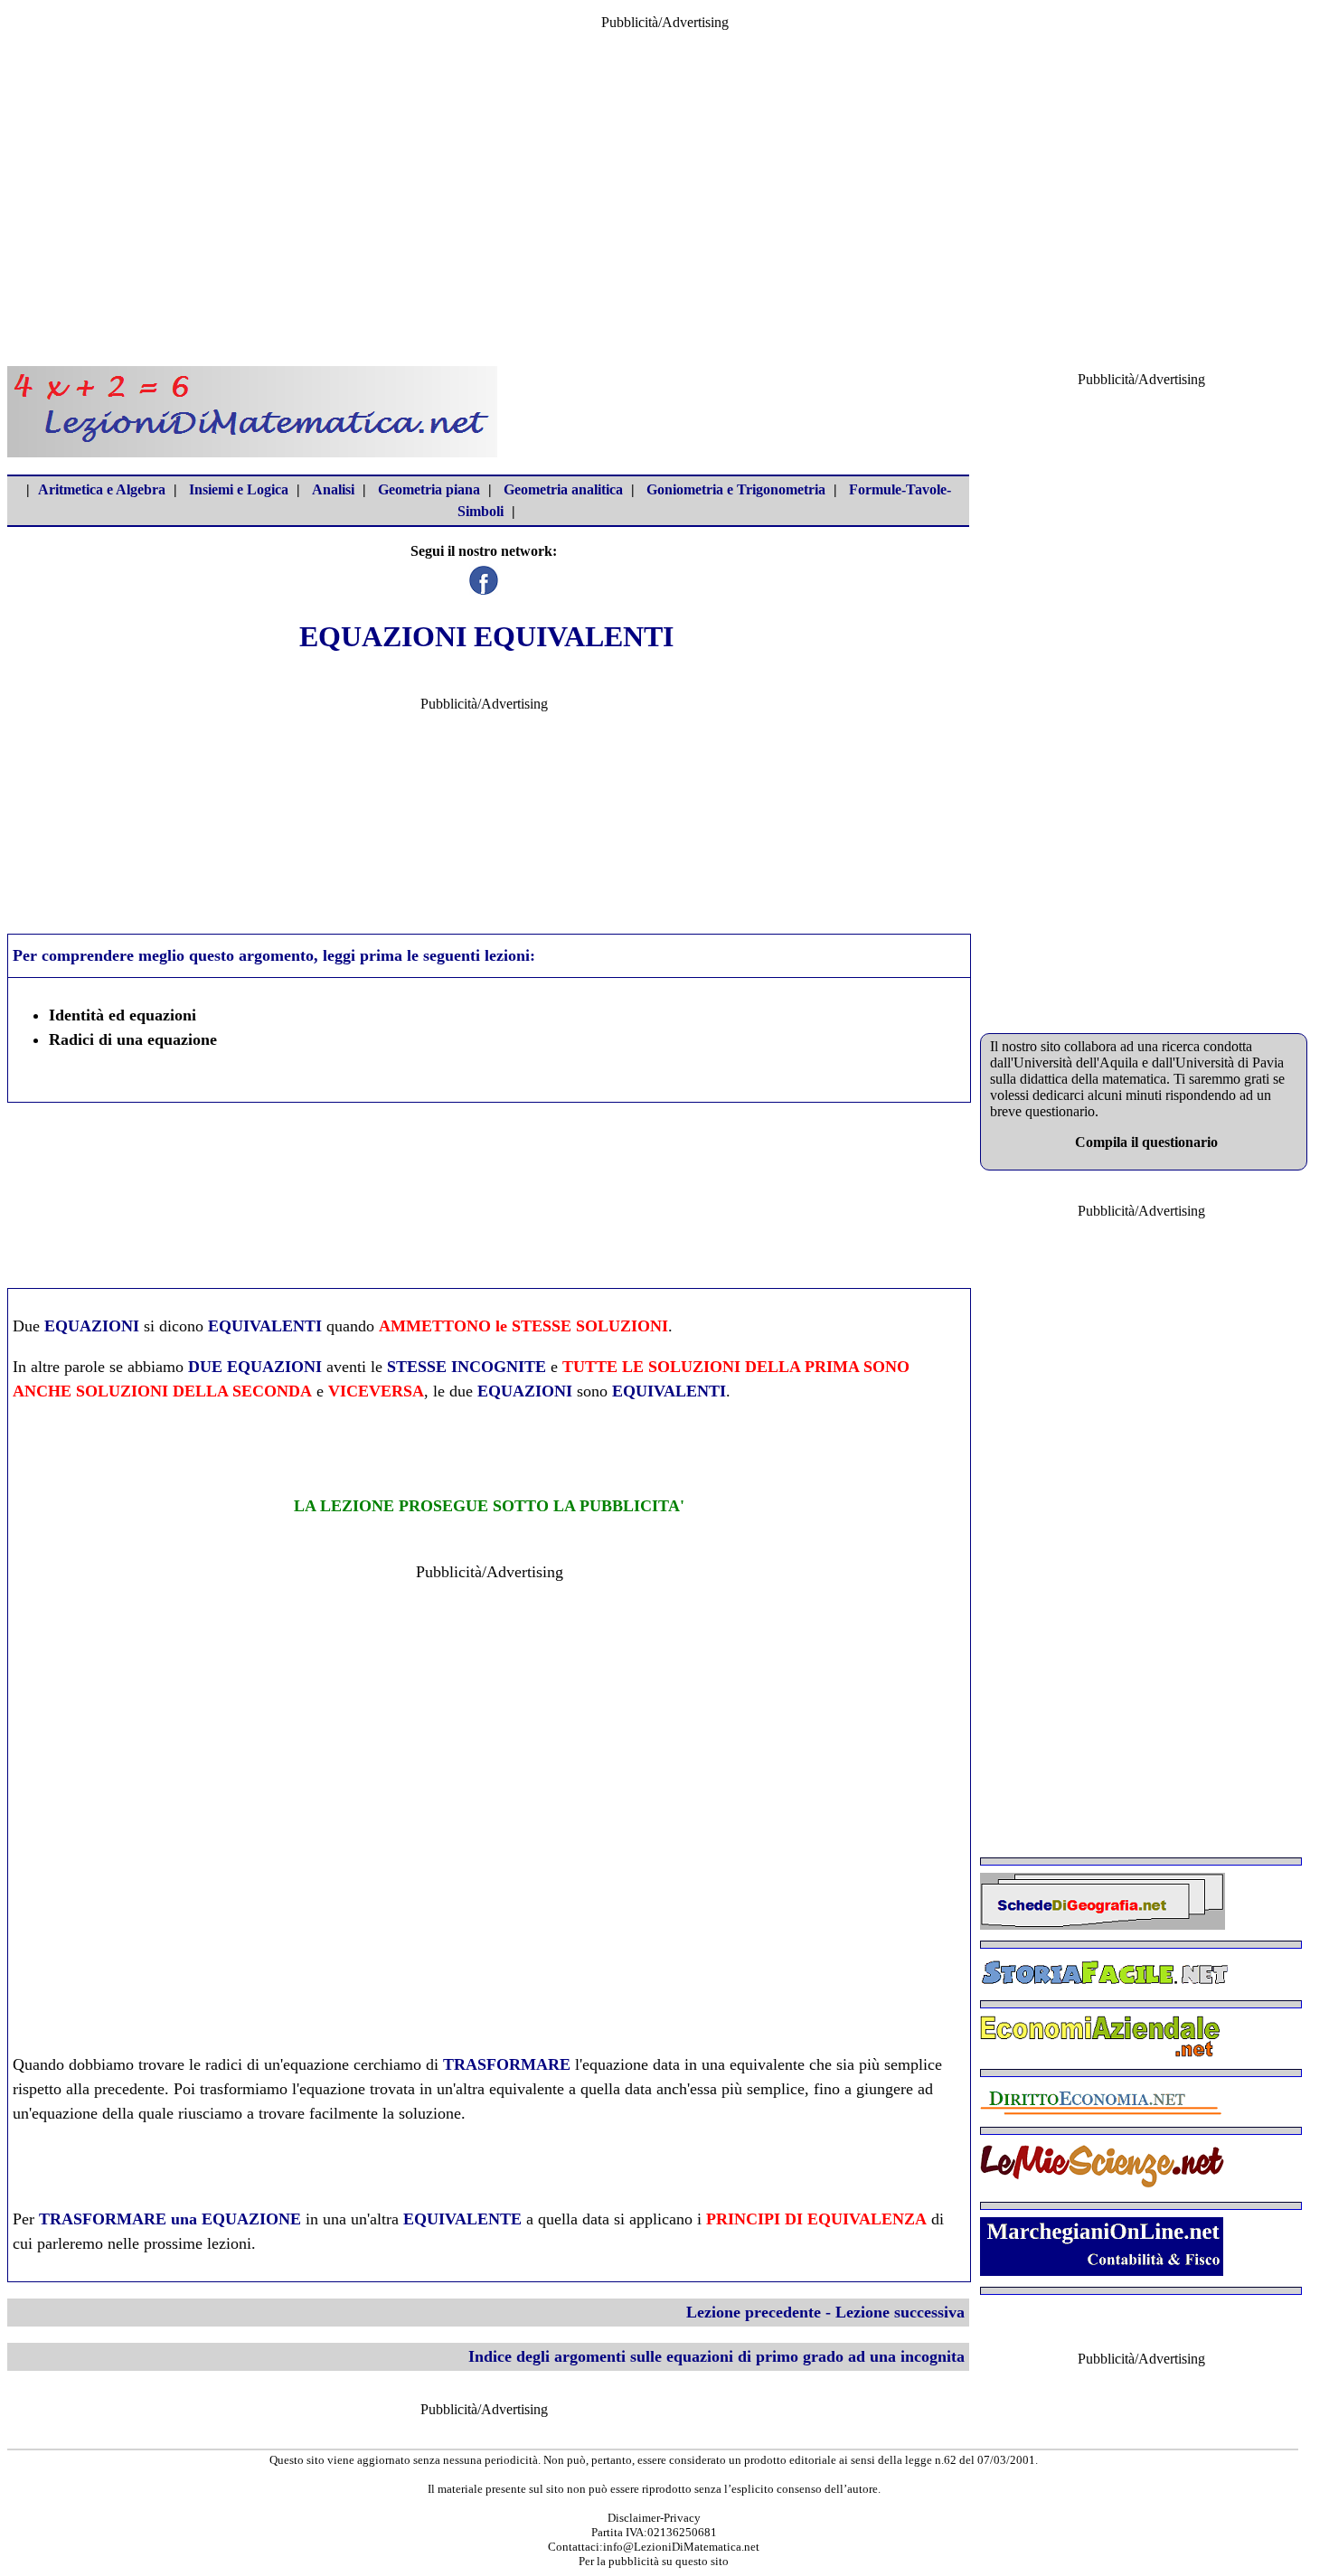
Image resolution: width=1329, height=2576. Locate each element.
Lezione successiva (900, 2312)
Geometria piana (429, 489)
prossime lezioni (198, 2243)
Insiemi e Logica (239, 489)
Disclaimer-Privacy (654, 2518)
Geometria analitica (563, 489)
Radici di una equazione (133, 1039)
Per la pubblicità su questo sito (654, 2561)
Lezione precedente (754, 2312)
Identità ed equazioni (123, 1015)
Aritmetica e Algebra (102, 489)
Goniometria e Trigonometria (736, 489)
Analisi (333, 489)
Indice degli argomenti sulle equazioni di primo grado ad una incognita (716, 2356)
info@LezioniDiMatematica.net (681, 2547)
